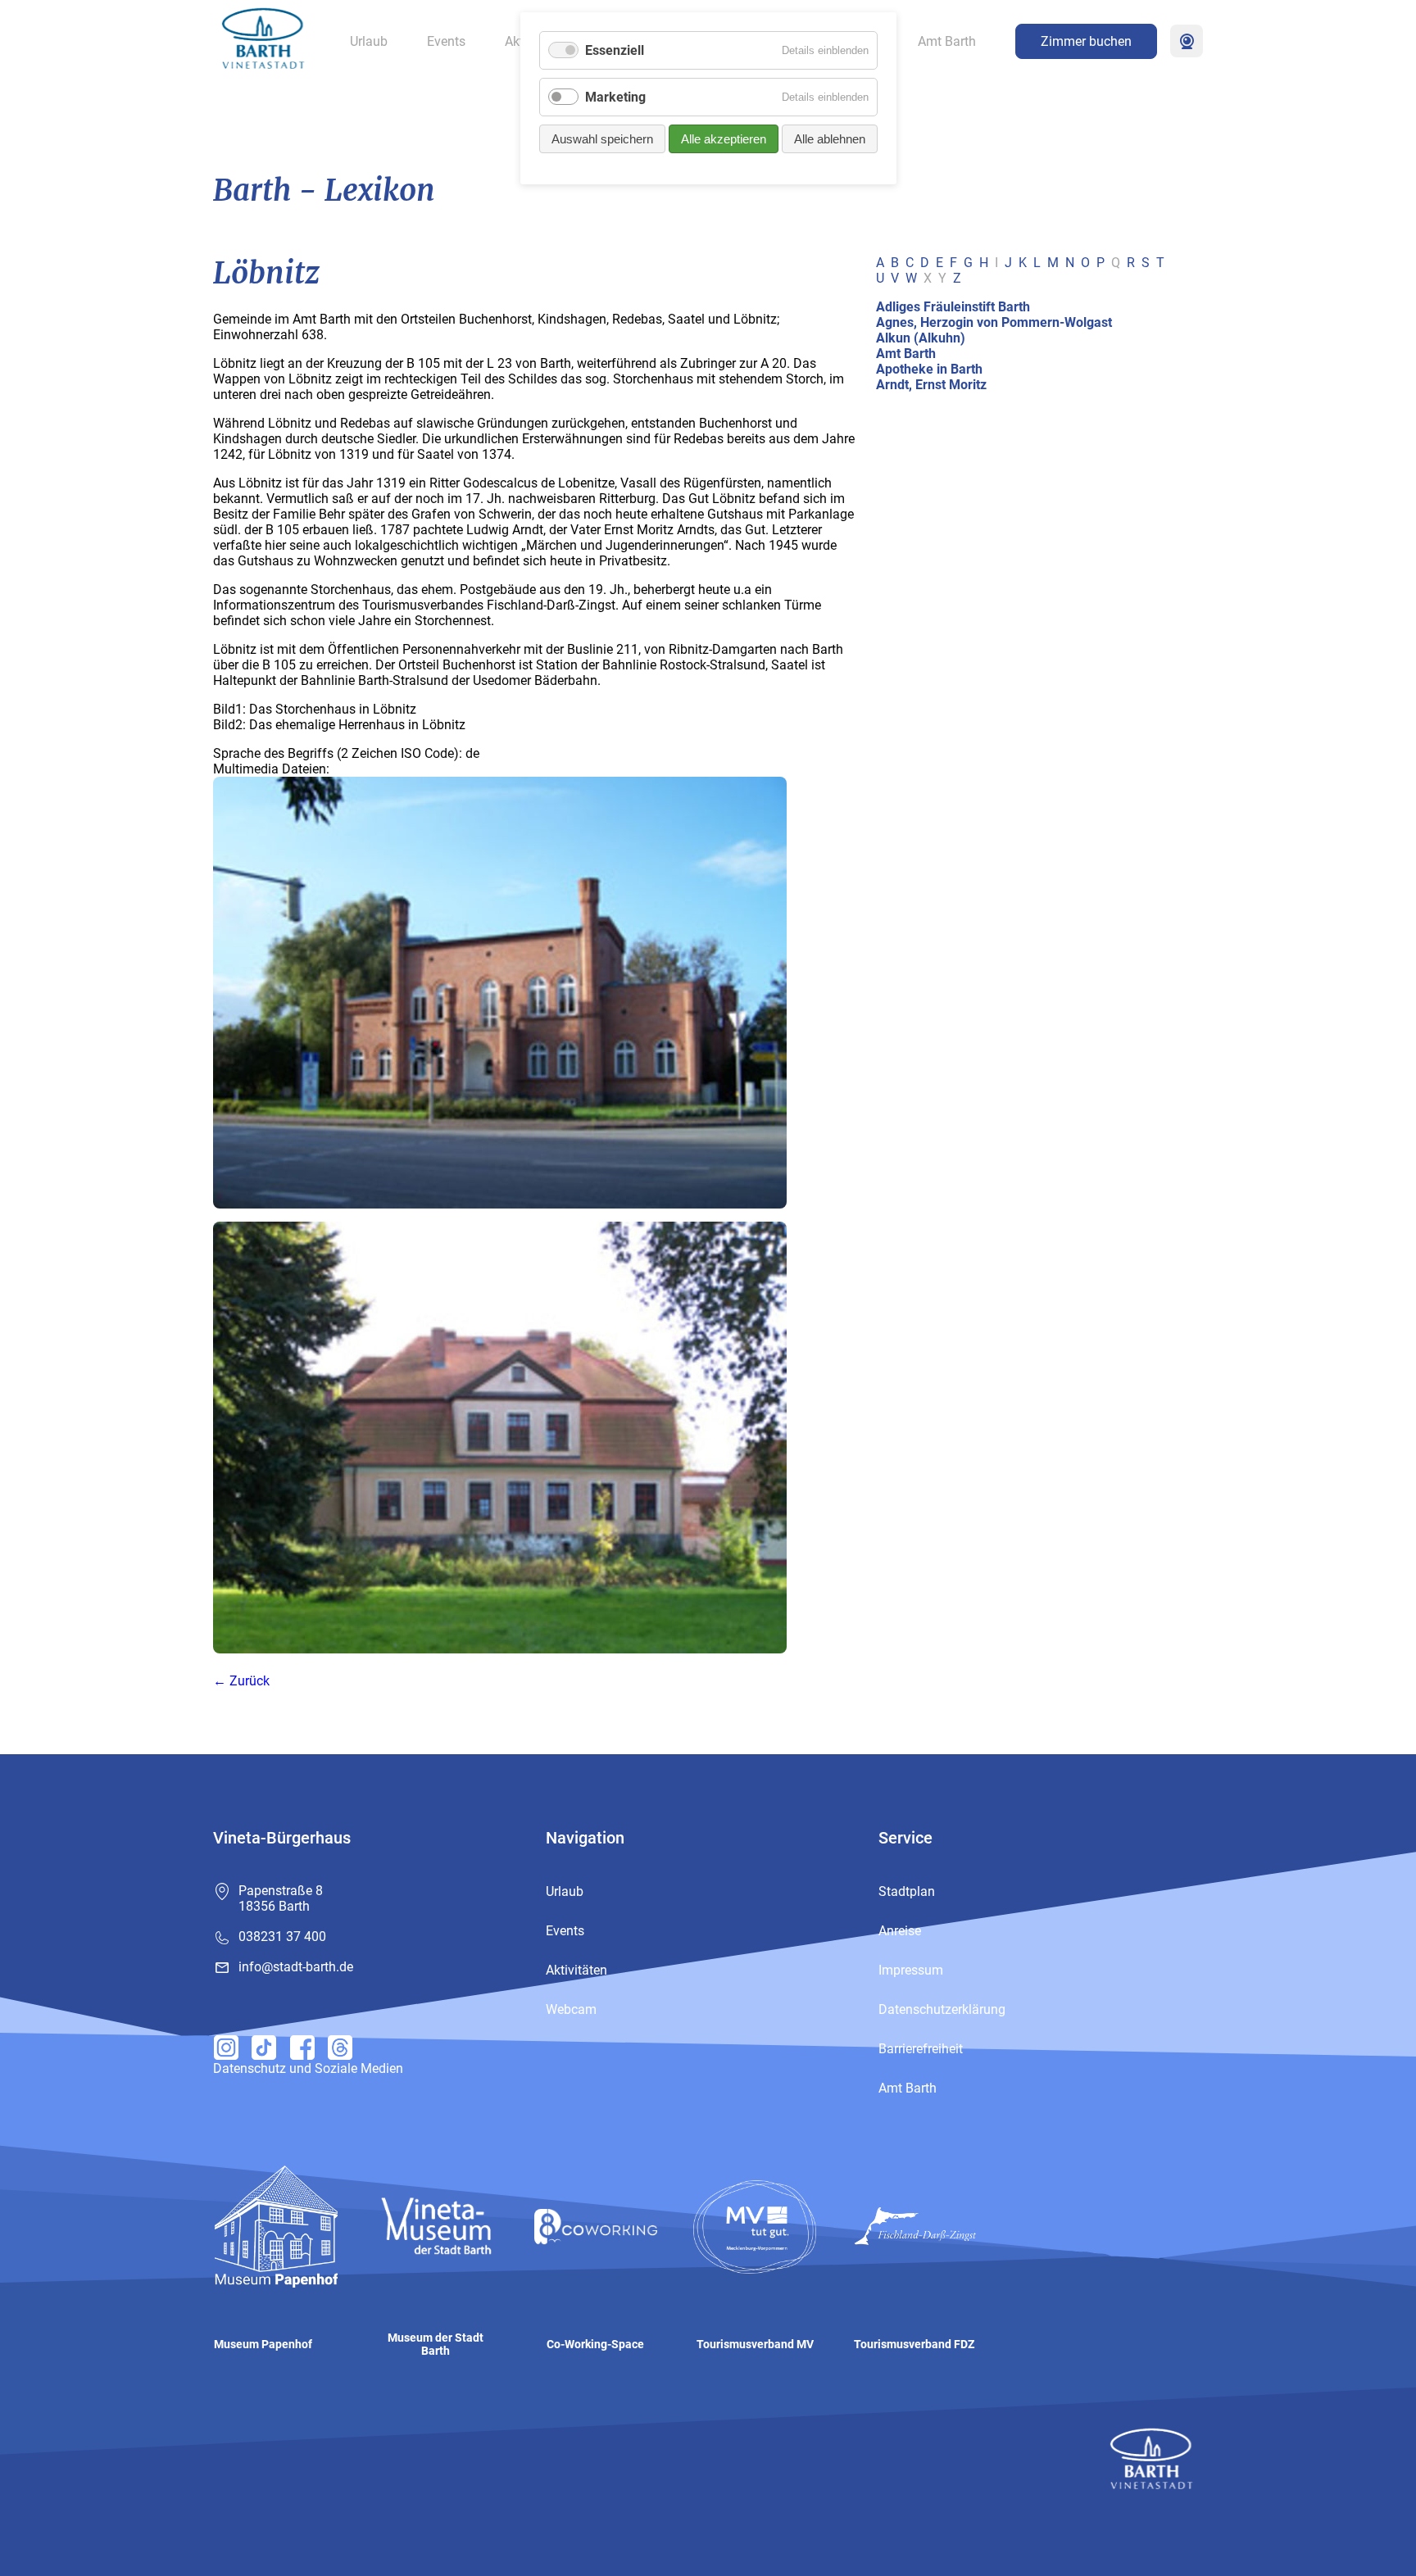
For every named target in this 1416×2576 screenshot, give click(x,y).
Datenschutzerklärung (942, 2009)
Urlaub (369, 41)
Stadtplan (907, 1891)
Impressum (911, 1970)
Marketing (615, 97)
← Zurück (241, 1681)
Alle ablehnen (830, 139)
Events (446, 41)
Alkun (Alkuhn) (921, 338)
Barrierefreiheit (921, 2049)
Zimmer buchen (1086, 41)
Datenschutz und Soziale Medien (308, 2068)
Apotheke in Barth (929, 369)
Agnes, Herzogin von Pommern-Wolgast (994, 322)
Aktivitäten (576, 1970)
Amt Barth (947, 41)
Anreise (900, 1931)
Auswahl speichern (602, 139)
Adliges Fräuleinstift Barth (953, 307)
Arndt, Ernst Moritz (931, 385)
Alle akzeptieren (724, 139)
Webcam (1187, 41)
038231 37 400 (282, 1937)
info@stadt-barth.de (296, 1967)
